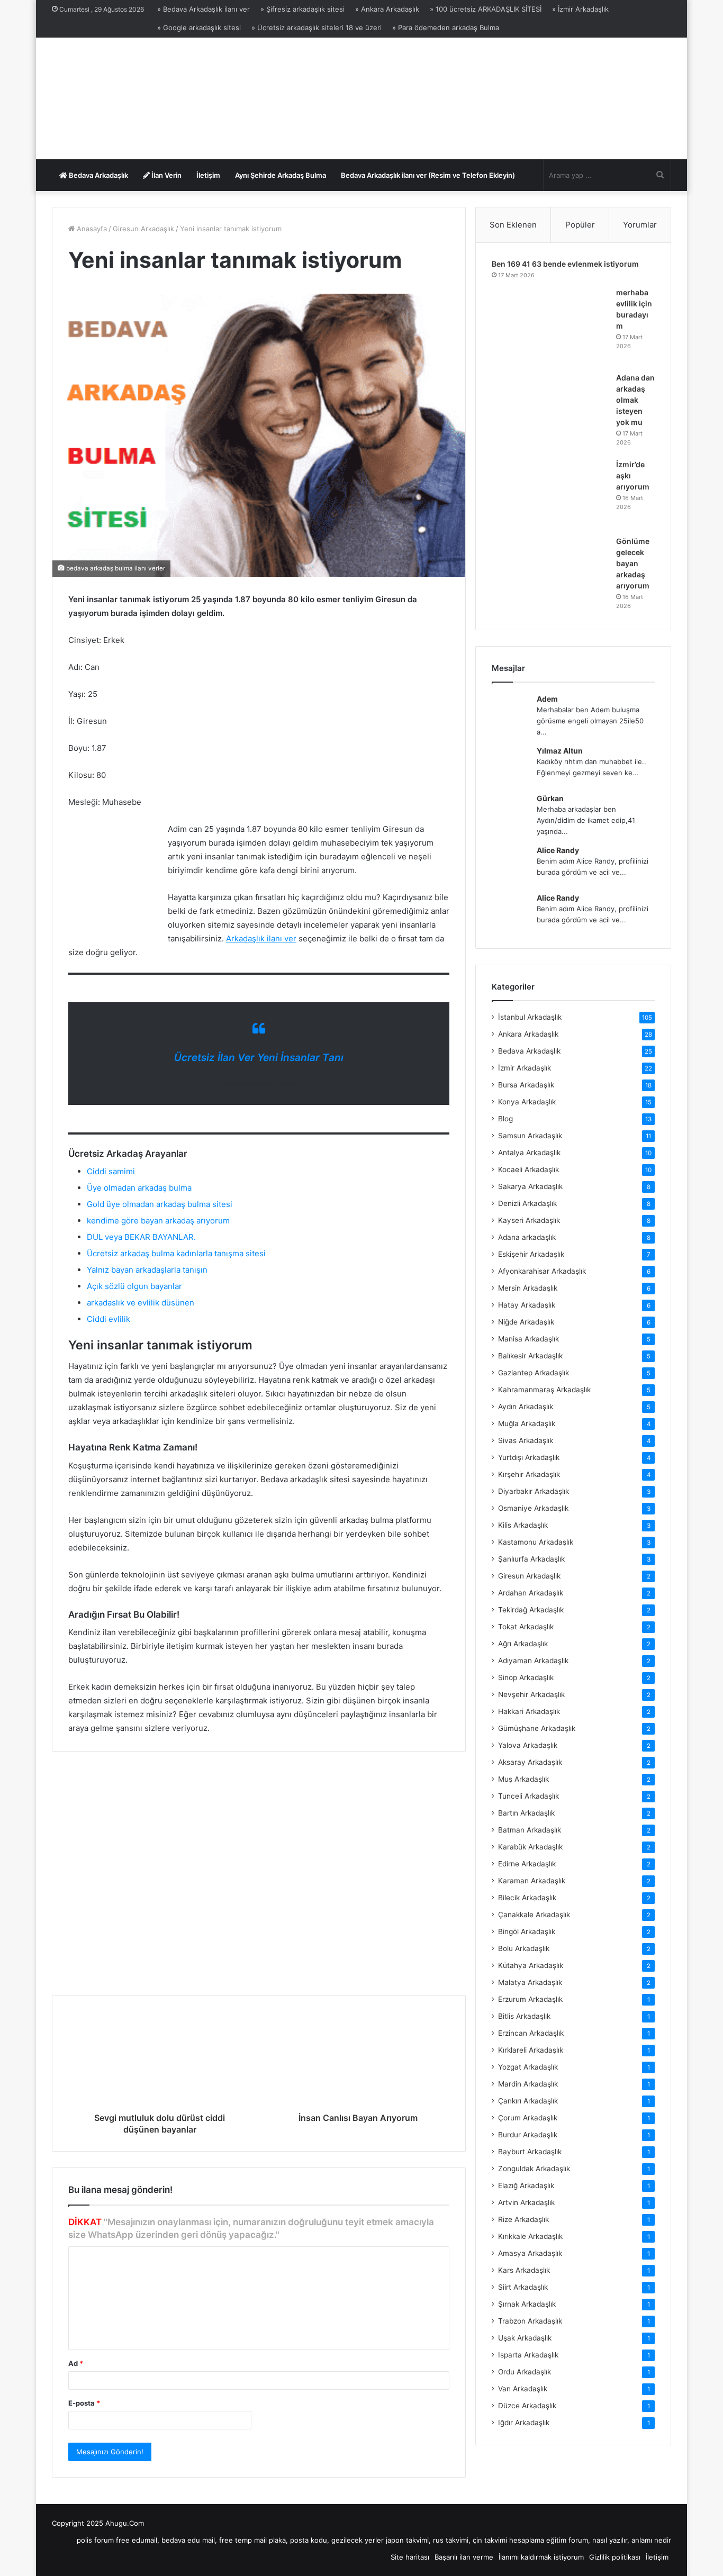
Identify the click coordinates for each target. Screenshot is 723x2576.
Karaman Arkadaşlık (532, 1881)
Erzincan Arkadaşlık (531, 2033)
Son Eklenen (513, 225)
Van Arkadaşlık (523, 2389)
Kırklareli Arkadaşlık (531, 2050)
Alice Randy (558, 850)
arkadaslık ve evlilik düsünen (141, 1303)
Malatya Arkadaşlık (530, 1982)
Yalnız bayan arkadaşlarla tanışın (147, 1270)
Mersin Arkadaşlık (528, 1288)
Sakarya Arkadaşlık (530, 1186)
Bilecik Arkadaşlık (527, 1898)
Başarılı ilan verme (464, 2557)
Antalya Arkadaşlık (529, 1153)
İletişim (208, 175)
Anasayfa (91, 229)
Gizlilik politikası (615, 2557)
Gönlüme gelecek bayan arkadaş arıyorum (633, 563)
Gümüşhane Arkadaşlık (537, 1728)
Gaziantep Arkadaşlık (534, 1373)
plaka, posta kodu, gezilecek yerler (326, 2540)
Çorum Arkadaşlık (528, 2118)
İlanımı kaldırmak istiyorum (541, 2557)
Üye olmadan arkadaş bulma (139, 1188)
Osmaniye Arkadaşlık (533, 1508)
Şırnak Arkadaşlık (527, 2304)
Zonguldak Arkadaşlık (534, 2169)
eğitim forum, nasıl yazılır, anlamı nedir (609, 2540)
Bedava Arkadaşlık (98, 175)
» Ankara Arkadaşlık (387, 9)
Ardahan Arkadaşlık (531, 1593)
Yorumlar (640, 225)
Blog (505, 1119)
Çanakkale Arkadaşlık (534, 1915)
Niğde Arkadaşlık (526, 1322)
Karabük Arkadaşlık (530, 1847)
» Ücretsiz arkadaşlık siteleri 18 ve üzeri (317, 28)
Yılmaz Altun (560, 751)
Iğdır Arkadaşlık (524, 2423)
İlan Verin (166, 175)
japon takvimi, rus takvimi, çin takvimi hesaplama (465, 2540)
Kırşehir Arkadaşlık (529, 1474)
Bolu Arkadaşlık (524, 1948)
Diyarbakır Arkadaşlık (534, 1491)
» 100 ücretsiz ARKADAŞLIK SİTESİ (486, 9)
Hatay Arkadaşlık (527, 1305)
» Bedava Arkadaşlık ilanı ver (204, 9)
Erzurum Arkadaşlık (530, 1999)
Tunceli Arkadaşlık (528, 1796)
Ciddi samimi (111, 1171)
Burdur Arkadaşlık (528, 2135)
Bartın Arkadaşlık (526, 1813)
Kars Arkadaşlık (524, 2270)
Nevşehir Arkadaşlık (531, 1694)
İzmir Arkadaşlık (525, 1068)
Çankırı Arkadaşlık (528, 2101)
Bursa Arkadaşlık (526, 1085)
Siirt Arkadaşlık (523, 2287)
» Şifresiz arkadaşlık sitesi (302, 9)
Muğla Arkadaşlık (527, 1423)
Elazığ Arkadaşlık (526, 2185)
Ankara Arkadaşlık (528, 1034)
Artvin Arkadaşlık (526, 2202)
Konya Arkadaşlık (527, 1102)
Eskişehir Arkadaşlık (531, 1254)
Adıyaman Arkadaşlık (533, 1661)
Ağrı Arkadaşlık (523, 1644)
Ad (76, 2363)
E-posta (84, 2403)
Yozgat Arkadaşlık (528, 2067)
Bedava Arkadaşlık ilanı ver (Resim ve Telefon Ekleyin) (428, 175)
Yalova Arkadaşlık (528, 1745)
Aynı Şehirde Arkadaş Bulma (281, 175)
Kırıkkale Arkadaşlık (530, 2236)
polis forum (95, 2540)
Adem (547, 699)
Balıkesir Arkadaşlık (530, 1356)
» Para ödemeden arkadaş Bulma (446, 28)
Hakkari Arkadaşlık (529, 1711)
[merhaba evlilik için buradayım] (550, 326)
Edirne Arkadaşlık (527, 1864)
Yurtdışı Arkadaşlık (529, 1457)
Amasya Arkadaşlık (530, 2253)
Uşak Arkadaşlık (525, 2338)
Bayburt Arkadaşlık (530, 2152)
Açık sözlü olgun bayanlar (134, 1286)
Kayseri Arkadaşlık (529, 1220)
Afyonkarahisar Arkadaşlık (542, 1271)
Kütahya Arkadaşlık (531, 1965)
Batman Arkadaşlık (530, 1830)
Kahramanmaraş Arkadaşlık (544, 1390)
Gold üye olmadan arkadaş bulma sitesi (160, 1204)
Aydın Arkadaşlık (526, 1407)
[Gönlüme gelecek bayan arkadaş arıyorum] (550, 575)
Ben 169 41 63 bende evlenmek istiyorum (565, 264)
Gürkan (550, 798)
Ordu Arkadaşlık (525, 2372)
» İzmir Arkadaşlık (580, 9)
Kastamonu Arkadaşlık (536, 1542)
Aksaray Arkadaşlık (530, 1762)
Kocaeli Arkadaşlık (528, 1169)
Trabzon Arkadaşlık (530, 2321)
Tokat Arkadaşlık (526, 1627)
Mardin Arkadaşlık (528, 2084)
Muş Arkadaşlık (523, 1779)
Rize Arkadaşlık (523, 2219)
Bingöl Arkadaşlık (527, 1931)
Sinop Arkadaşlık (526, 1677)
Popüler (580, 225)
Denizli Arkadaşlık (527, 1203)
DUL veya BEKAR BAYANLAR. (141, 1237)
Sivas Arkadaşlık (526, 1440)
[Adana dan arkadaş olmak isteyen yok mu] (550, 412)
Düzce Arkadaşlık (527, 2406)
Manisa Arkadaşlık (528, 1339)
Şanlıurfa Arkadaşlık (531, 1559)
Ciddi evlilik (109, 1319)
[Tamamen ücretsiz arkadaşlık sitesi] (144, 98)
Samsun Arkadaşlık (530, 1136)
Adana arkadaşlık (527, 1237)
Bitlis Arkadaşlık (524, 2016)
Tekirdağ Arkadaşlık (531, 1610)
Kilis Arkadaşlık (523, 1525)
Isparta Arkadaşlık (528, 2355)
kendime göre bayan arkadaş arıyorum (158, 1221)
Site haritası (410, 2557)
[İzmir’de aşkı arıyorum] (550, 494)
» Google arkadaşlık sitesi (199, 28)
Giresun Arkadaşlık (143, 229)
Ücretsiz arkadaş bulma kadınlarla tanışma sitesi (176, 1253)
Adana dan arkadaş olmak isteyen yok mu (635, 400)
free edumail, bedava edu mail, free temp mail (191, 2540)
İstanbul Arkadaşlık (530, 1017)
